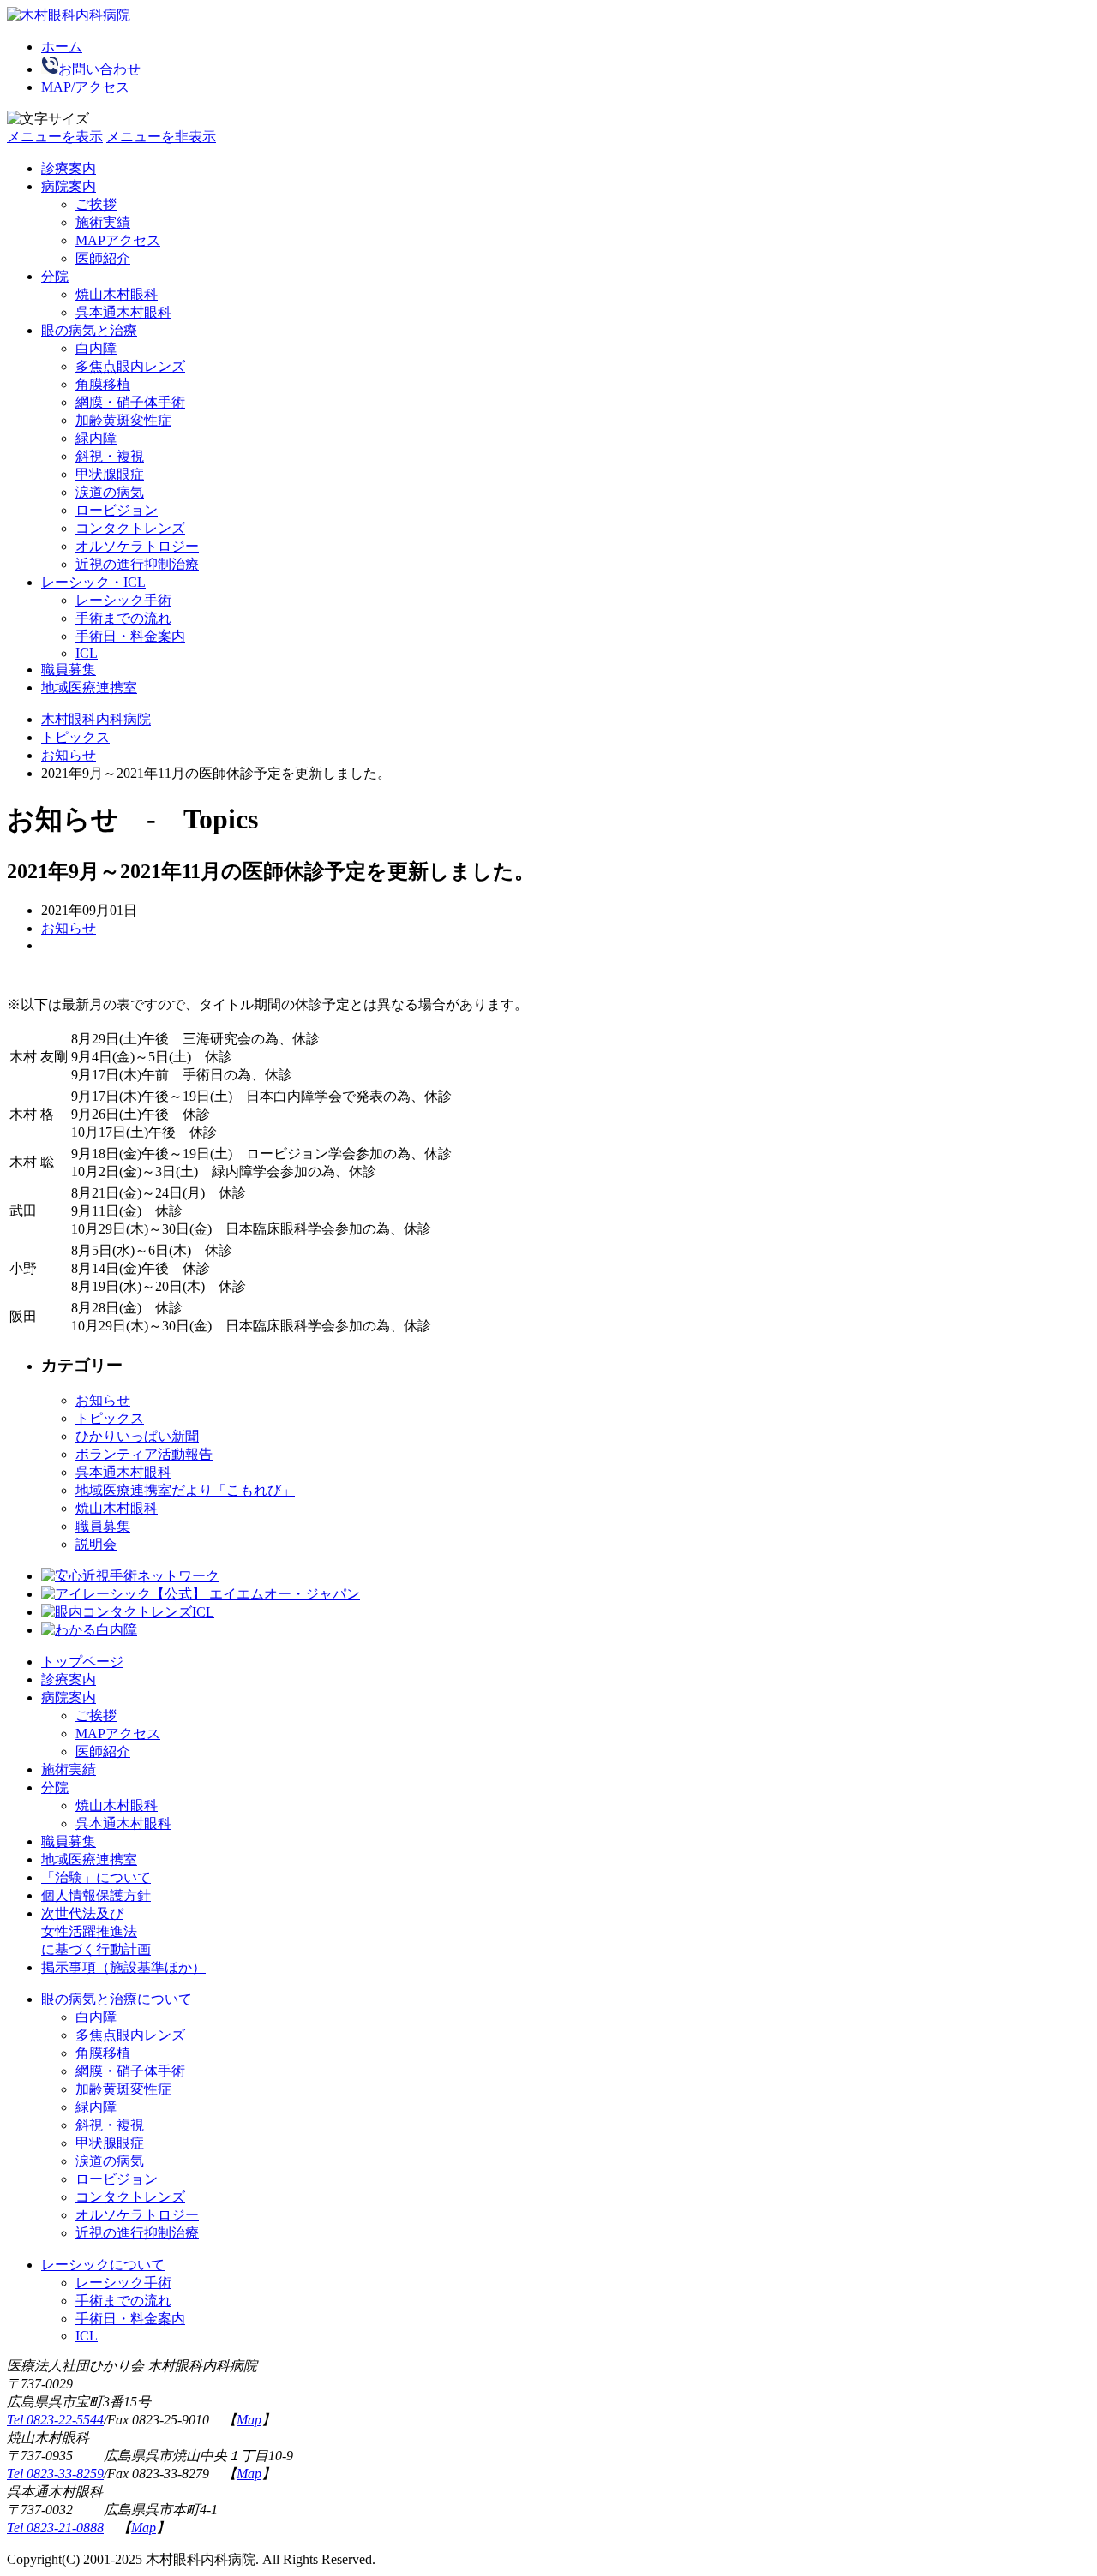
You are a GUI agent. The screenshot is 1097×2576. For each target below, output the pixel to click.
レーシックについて (103, 2265)
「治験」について (96, 1877)
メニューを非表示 (161, 137)
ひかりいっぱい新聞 (137, 1436)
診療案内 (69, 168)
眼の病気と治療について (117, 1999)
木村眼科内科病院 (96, 719)
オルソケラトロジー (137, 546)
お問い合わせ (99, 69)
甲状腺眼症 (110, 474)
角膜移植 (103, 384)
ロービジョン (117, 510)
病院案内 (69, 1697)
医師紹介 (103, 1751)
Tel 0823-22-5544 (55, 2420)
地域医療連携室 (89, 687)
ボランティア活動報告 (144, 1454)
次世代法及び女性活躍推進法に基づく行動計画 (96, 1931)
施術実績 (103, 222)
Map (249, 2420)
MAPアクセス (118, 240)
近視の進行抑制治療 (137, 564)
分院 (55, 1787)
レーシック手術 (123, 600)
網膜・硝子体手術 (130, 402)
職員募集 (69, 669)
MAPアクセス (118, 1733)
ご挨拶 (96, 1715)
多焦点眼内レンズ (130, 366)
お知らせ (69, 755)
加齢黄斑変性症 (123, 420)
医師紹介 (103, 258)
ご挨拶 (96, 204)
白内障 (96, 348)
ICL (87, 653)
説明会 (96, 1544)
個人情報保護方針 (96, 1895)
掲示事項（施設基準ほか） (123, 1967)
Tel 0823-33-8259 (55, 2474)
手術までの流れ (123, 618)
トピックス (75, 737)
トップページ (82, 1662)
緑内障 (96, 438)
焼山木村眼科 (117, 294)
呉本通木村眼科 (123, 312)
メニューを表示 (55, 137)
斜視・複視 (110, 456)
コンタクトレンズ (130, 528)
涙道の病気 (110, 492)
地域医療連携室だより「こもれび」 (185, 1490)
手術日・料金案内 (130, 636)
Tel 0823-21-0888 (55, 2528)
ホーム (62, 47)
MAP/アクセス (85, 87)
